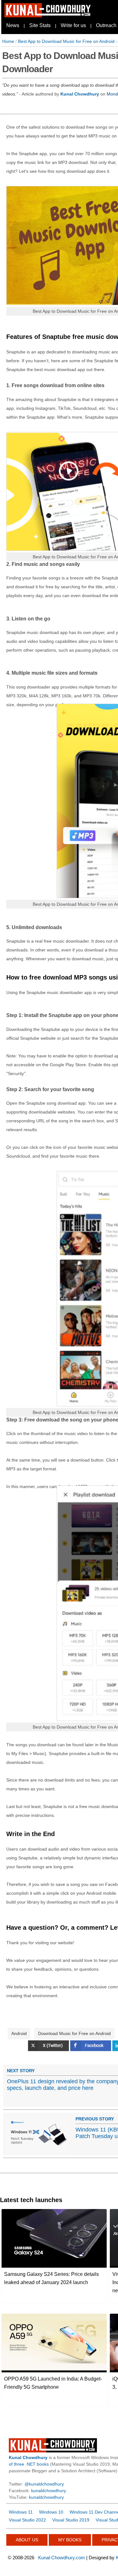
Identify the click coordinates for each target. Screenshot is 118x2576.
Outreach (106, 25)
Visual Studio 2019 (71, 2520)
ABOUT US (27, 2540)
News (13, 25)
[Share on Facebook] (91, 2050)
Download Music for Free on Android (74, 2033)
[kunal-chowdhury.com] (48, 16)
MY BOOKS (70, 2540)
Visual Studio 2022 (27, 2520)
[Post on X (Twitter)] (49, 2050)
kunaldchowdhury (49, 2491)
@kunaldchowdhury (44, 2484)
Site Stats (40, 25)
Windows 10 (51, 2512)
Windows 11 (21, 2512)
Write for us (73, 25)
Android (19, 2033)
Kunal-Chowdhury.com (62, 2558)
